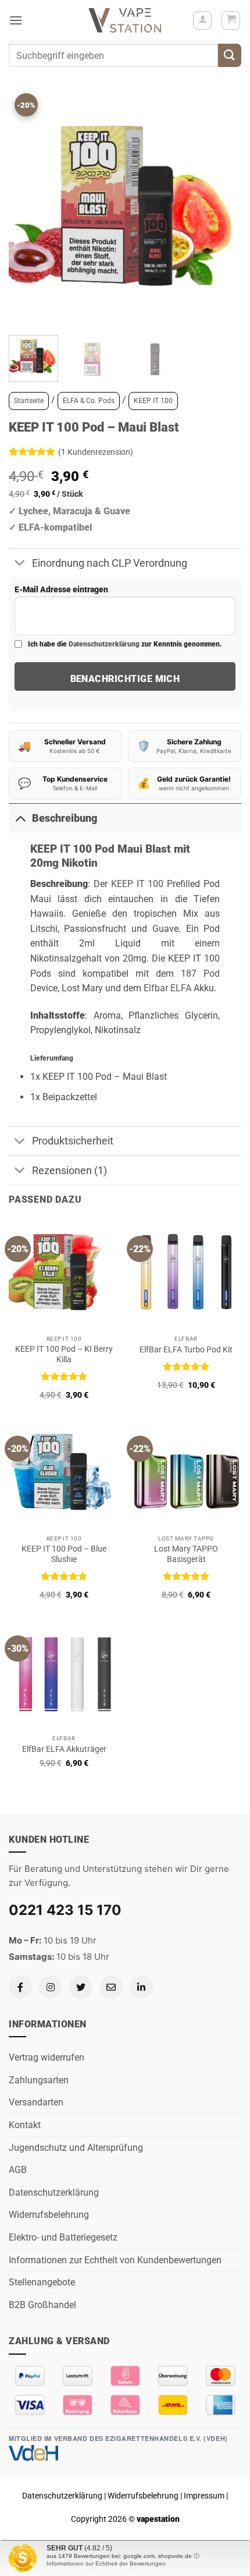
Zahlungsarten (39, 2080)
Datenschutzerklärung (104, 644)
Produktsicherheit (73, 1141)
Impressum (204, 2496)
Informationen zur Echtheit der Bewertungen (106, 2563)
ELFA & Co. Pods (89, 401)
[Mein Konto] (202, 20)
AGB (18, 2170)
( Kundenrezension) (96, 452)
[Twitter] (81, 1987)
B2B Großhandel (42, 2305)
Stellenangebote (42, 2282)
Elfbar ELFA (167, 988)
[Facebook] (20, 1987)
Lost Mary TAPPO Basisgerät (186, 1554)
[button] (16, 20)
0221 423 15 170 (65, 1910)
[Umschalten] (20, 564)
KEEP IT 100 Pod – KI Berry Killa (64, 1354)
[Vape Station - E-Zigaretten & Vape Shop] (125, 20)
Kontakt (25, 2125)
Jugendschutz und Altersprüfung (76, 2148)
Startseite (29, 401)
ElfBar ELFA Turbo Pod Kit (186, 1349)
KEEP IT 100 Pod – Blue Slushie (64, 1554)
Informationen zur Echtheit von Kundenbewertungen (115, 2260)
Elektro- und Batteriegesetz (63, 2237)
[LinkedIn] (141, 1987)
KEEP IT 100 (153, 401)
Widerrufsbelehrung (49, 2215)
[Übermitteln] (230, 55)
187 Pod (200, 973)
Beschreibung (65, 818)
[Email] (111, 1987)
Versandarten (36, 2102)
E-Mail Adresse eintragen (61, 590)
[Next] (222, 210)
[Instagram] (51, 1987)
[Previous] (28, 210)
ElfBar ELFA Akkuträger (64, 1749)
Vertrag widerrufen (47, 2057)
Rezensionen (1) (69, 1171)
